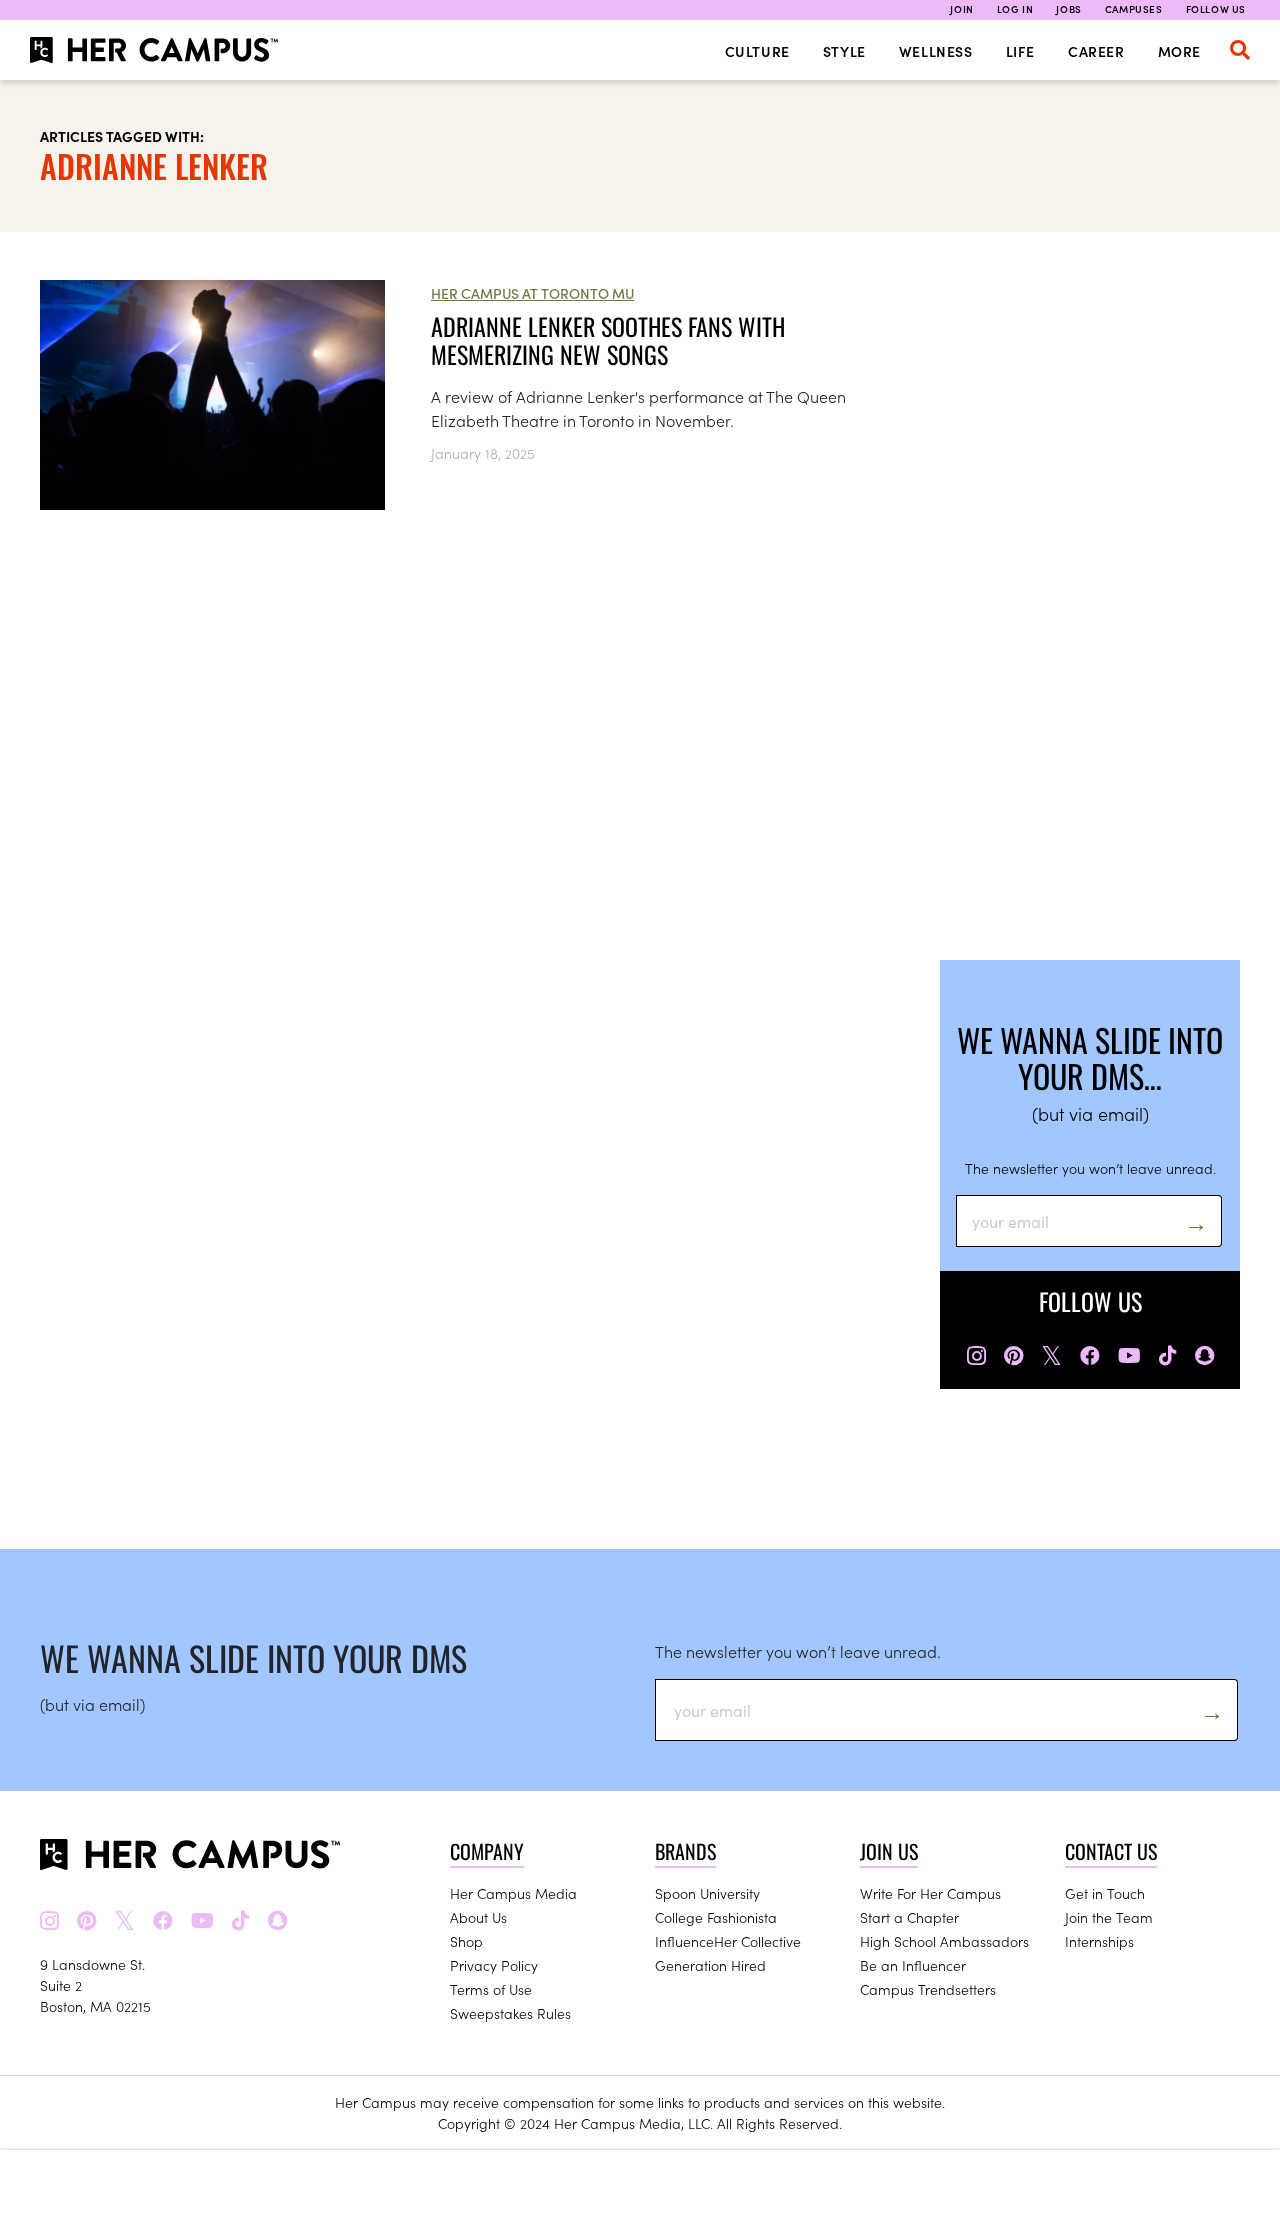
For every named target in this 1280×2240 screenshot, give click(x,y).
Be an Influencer (913, 1965)
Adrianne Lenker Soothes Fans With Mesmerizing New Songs (608, 340)
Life (1020, 51)
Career (1096, 51)
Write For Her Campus (930, 1893)
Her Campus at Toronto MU (532, 293)
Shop (466, 1941)
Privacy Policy (494, 1965)
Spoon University (707, 1893)
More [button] (1179, 51)
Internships (1099, 1941)
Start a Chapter (909, 1917)
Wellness (936, 51)
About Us (478, 1917)
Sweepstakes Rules (510, 2013)
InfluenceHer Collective (728, 1941)
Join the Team (1109, 1917)
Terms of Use (491, 1989)
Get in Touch (1105, 1893)
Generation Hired (710, 1965)
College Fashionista (716, 1917)
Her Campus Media (513, 1893)
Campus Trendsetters (928, 1989)
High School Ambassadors (944, 1941)
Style (844, 51)
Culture (757, 51)
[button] (1240, 50)
